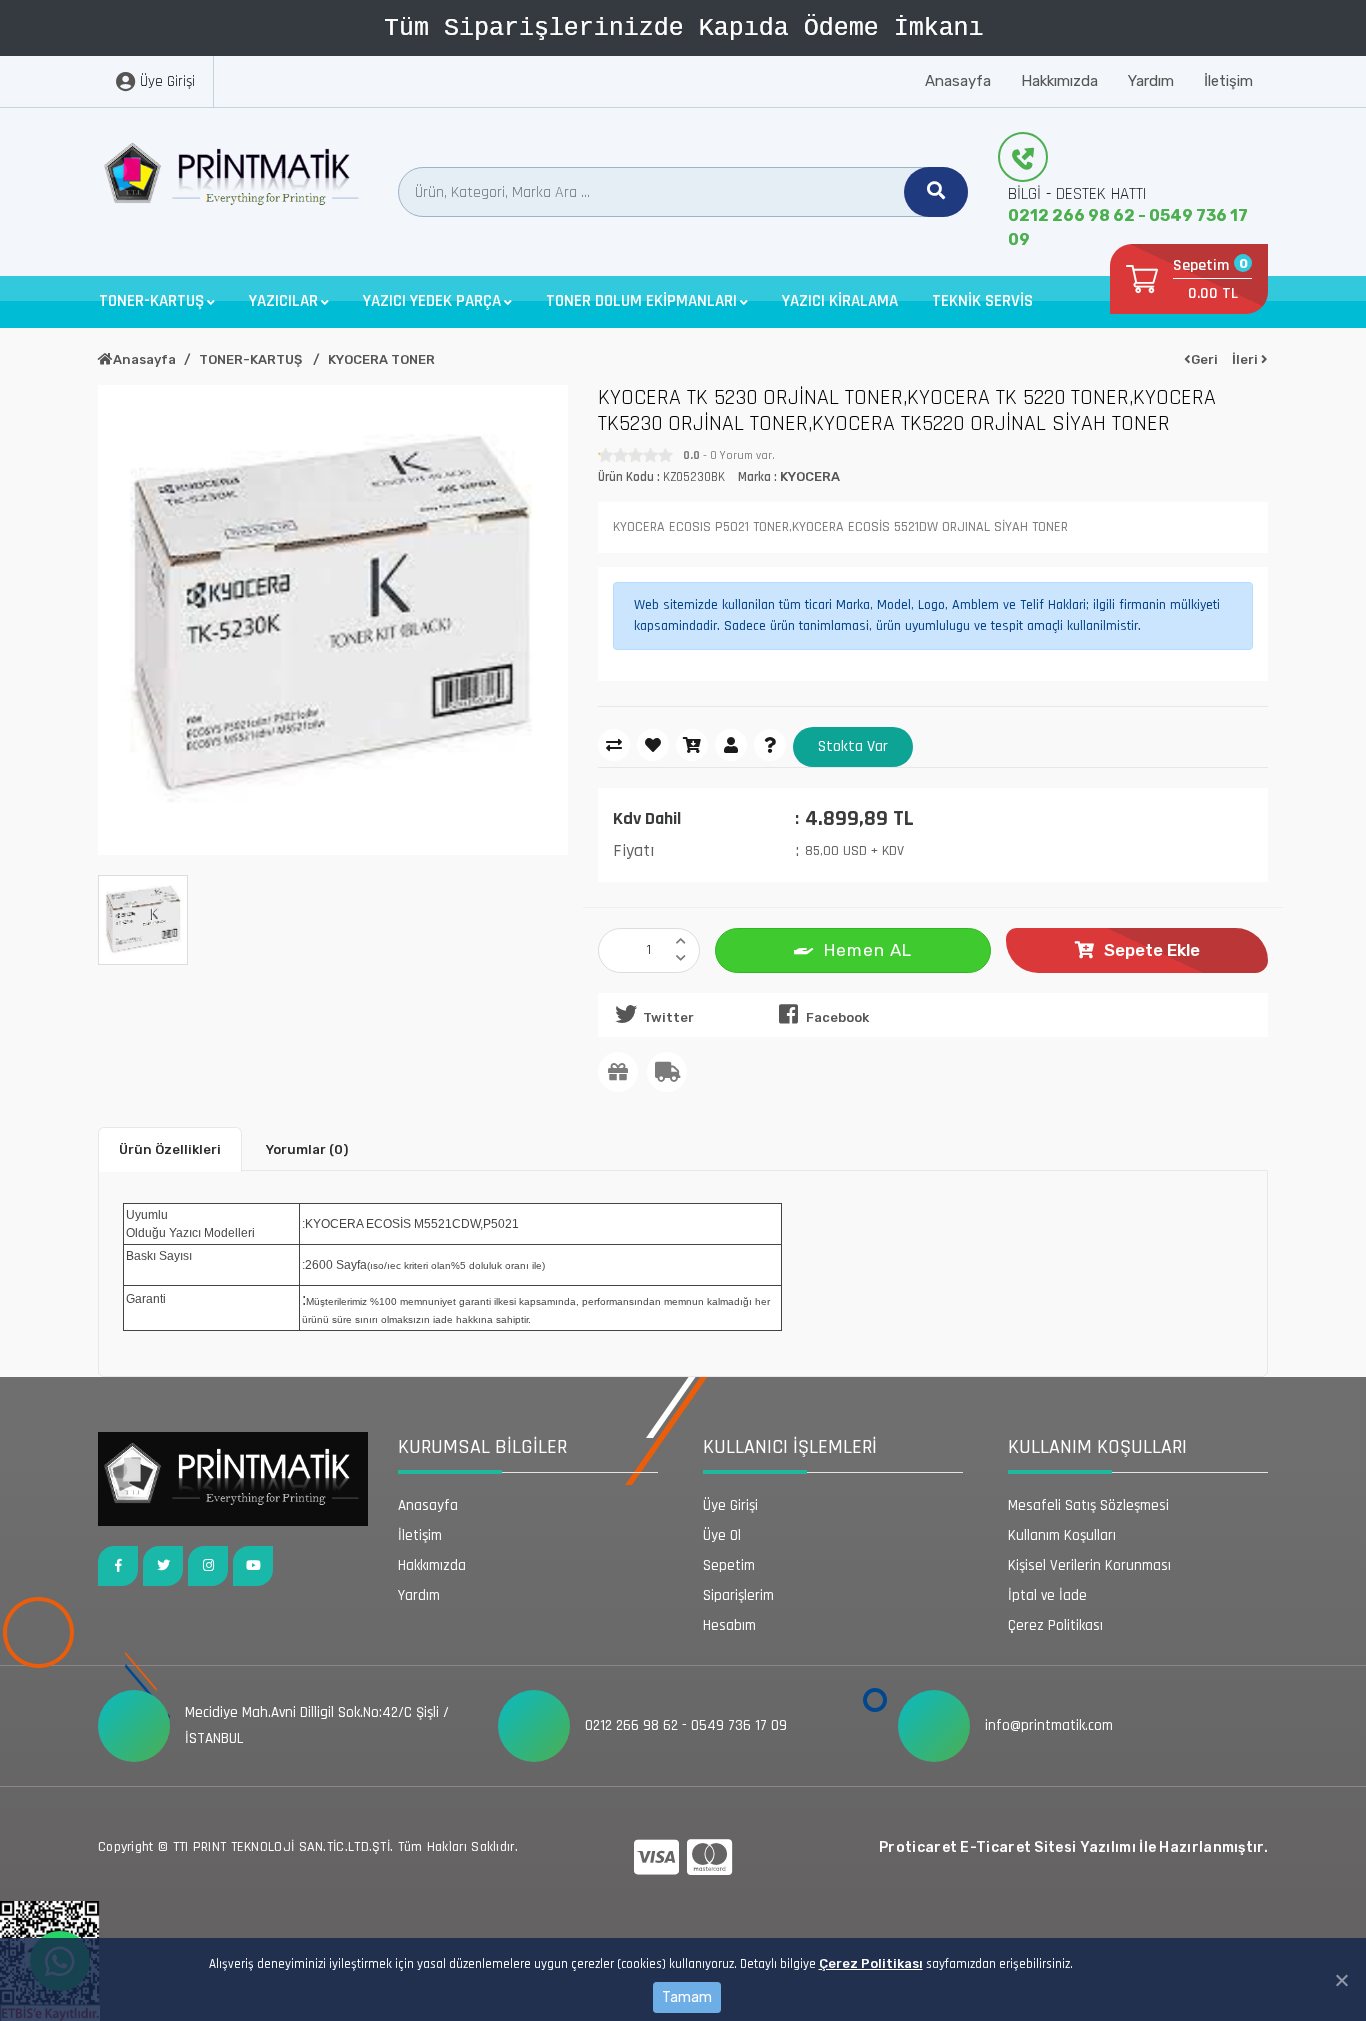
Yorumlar (307, 1149)
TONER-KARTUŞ (252, 359)
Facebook (837, 1017)
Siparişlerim (738, 1595)
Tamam (687, 1997)
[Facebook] (118, 1566)
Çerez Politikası (871, 1963)
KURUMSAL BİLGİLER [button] (482, 1447)
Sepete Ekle (1152, 950)
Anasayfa (958, 81)
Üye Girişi (730, 1505)
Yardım (1151, 81)
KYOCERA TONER (381, 359)
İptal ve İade (1047, 1595)
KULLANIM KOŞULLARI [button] (1097, 1447)
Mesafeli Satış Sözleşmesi (1088, 1505)
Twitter (668, 1017)
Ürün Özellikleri (170, 1149)
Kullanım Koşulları (1062, 1535)
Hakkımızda (1059, 81)
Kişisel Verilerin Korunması (1089, 1565)
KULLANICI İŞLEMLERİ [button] (790, 1447)
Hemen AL (868, 950)
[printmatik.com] (233, 179)
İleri (1246, 359)
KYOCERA (810, 476)
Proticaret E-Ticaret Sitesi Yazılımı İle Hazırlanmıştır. (1073, 1847)
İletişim (1228, 81)
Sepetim (729, 1565)
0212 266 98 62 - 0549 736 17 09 (1128, 227)
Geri (1204, 359)
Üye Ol (722, 1535)
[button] (157, 301)
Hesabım (729, 1625)
